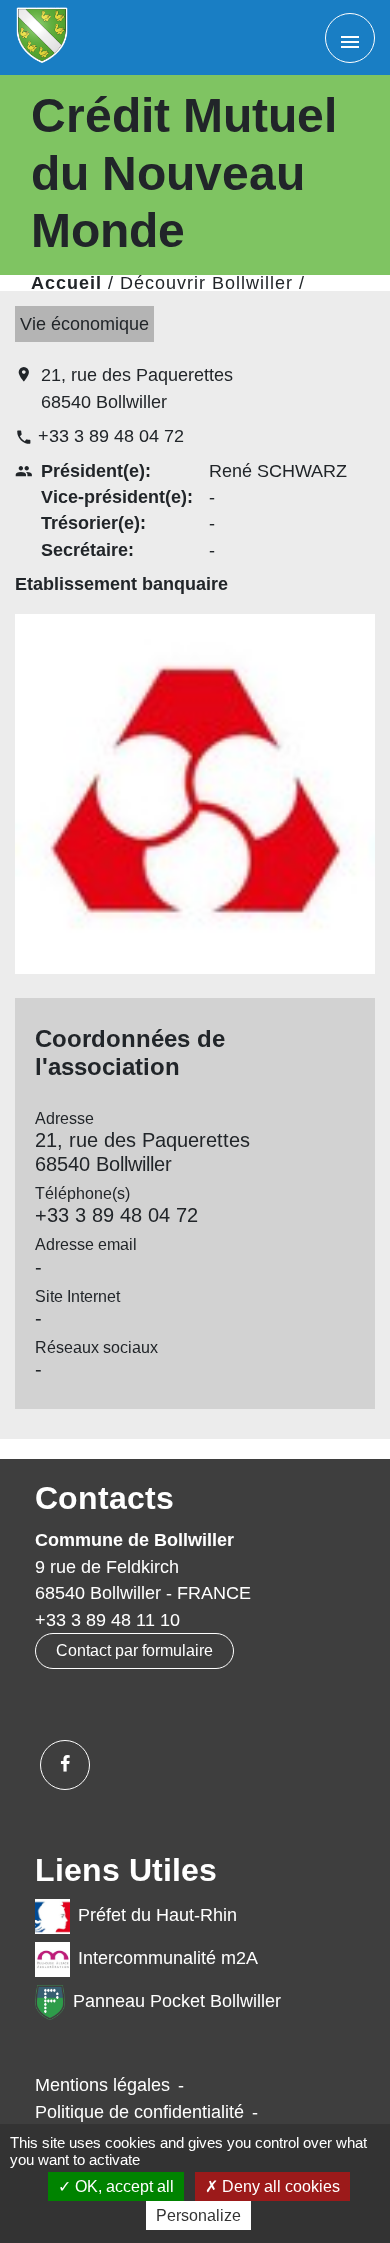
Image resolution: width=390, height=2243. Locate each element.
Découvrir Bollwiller (206, 283)
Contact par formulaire (134, 1650)
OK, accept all (122, 2186)
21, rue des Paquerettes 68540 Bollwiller (137, 388)
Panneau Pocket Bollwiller (177, 2002)
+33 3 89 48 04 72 (111, 436)
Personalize (198, 2215)
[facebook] (65, 1765)
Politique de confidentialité (139, 2112)
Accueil (66, 283)
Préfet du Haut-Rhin (157, 1916)
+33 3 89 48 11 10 (107, 1620)
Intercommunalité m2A (168, 1959)
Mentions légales (102, 2085)
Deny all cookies (279, 2186)
